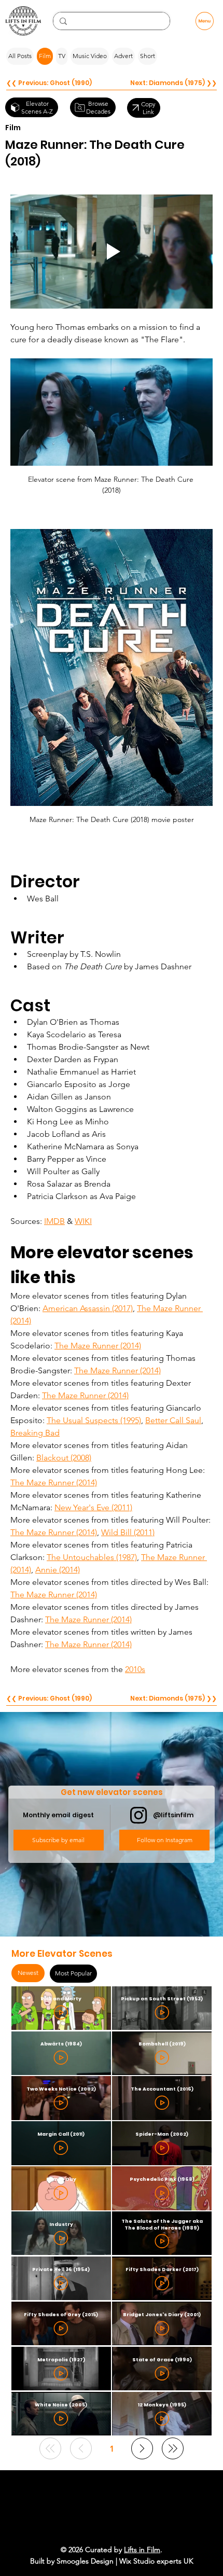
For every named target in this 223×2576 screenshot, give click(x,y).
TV (62, 56)
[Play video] (112, 251)
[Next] (142, 2448)
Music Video (90, 56)
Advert (123, 56)
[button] (59, 1840)
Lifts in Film (142, 2550)
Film (45, 56)
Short (148, 56)
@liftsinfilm (173, 1815)
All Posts (20, 56)
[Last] (173, 2448)
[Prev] (81, 2448)
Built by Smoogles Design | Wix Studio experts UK (112, 2561)
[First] (50, 2448)
